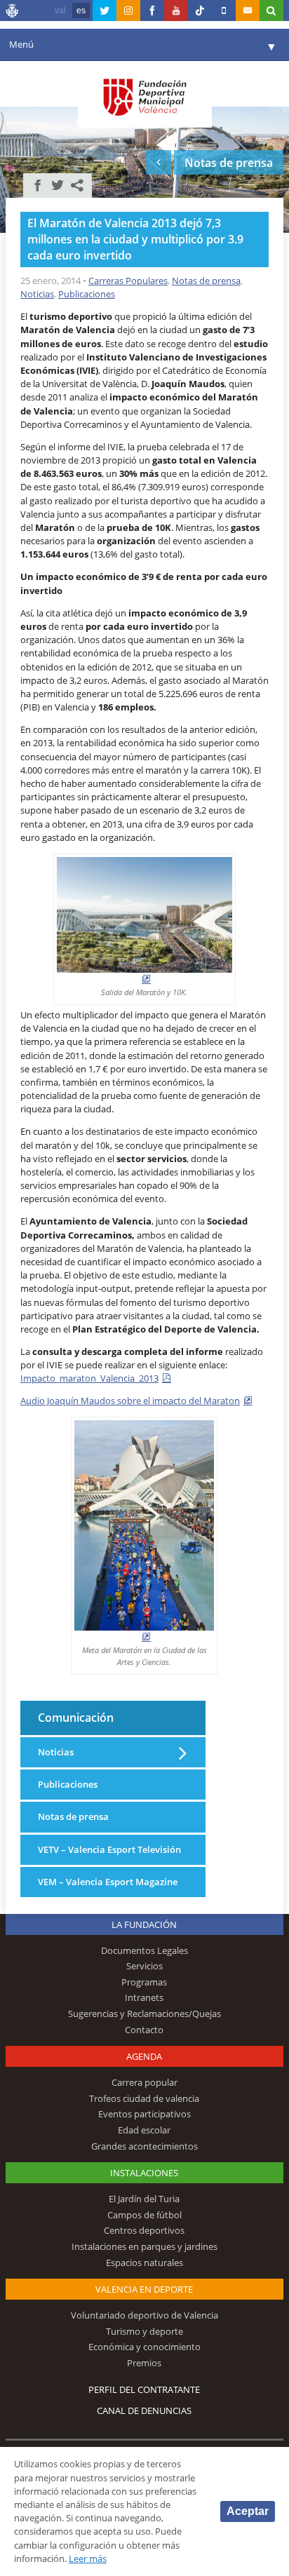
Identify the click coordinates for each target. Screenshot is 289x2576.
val (60, 11)
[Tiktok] (200, 11)
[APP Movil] (224, 11)
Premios (144, 2363)
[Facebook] (152, 11)
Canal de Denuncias (144, 2410)
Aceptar (248, 2511)
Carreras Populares (128, 281)
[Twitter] (105, 11)
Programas (144, 1982)
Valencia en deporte (144, 2289)
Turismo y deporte (144, 2331)
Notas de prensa (206, 281)
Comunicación (76, 1717)
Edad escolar (144, 2130)
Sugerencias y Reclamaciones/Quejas (144, 2014)
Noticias (37, 294)
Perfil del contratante (144, 2389)
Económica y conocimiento (144, 2347)
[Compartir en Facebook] (38, 185)
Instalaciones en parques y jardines (144, 2246)
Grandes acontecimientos (144, 2146)
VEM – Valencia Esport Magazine (108, 1882)
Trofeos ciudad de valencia (144, 2098)
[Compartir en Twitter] (58, 185)
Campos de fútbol (144, 2215)
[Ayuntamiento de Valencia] (13, 13)
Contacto (144, 2030)
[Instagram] (128, 11)
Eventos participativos (144, 2114)
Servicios (144, 1966)
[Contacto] (248, 11)
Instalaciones (144, 2173)
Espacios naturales (144, 2263)
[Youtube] (176, 11)
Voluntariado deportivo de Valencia (144, 2315)
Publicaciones (87, 294)
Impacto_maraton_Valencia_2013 (89, 1378)
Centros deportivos (144, 2230)
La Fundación (144, 1924)
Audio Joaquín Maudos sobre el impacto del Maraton (130, 1401)
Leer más (88, 2558)
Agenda (144, 2056)
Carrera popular (144, 2082)
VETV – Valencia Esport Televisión (109, 1849)
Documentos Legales (144, 1950)
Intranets (144, 1997)
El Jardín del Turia (144, 2199)
